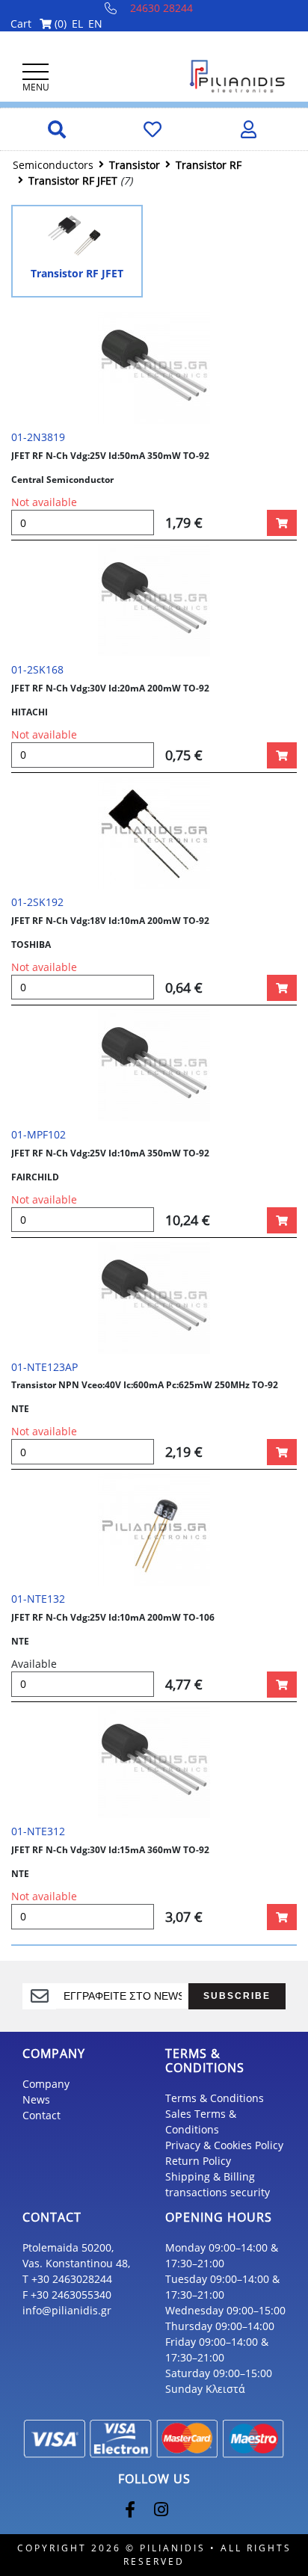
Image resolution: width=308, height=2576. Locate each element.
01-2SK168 (37, 669)
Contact (41, 2115)
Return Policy (198, 2161)
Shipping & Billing (210, 2176)
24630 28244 (161, 8)
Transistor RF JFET (73, 181)
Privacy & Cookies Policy (224, 2145)
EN (95, 24)
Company (46, 2084)
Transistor (135, 165)
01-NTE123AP (44, 1367)
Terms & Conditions (215, 2098)
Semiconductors (53, 165)
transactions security (218, 2192)
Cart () (38, 24)
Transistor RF (209, 165)
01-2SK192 (37, 902)
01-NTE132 (38, 1599)
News (36, 2099)
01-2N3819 (38, 437)
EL (77, 24)
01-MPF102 (38, 1134)
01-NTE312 (38, 1831)
